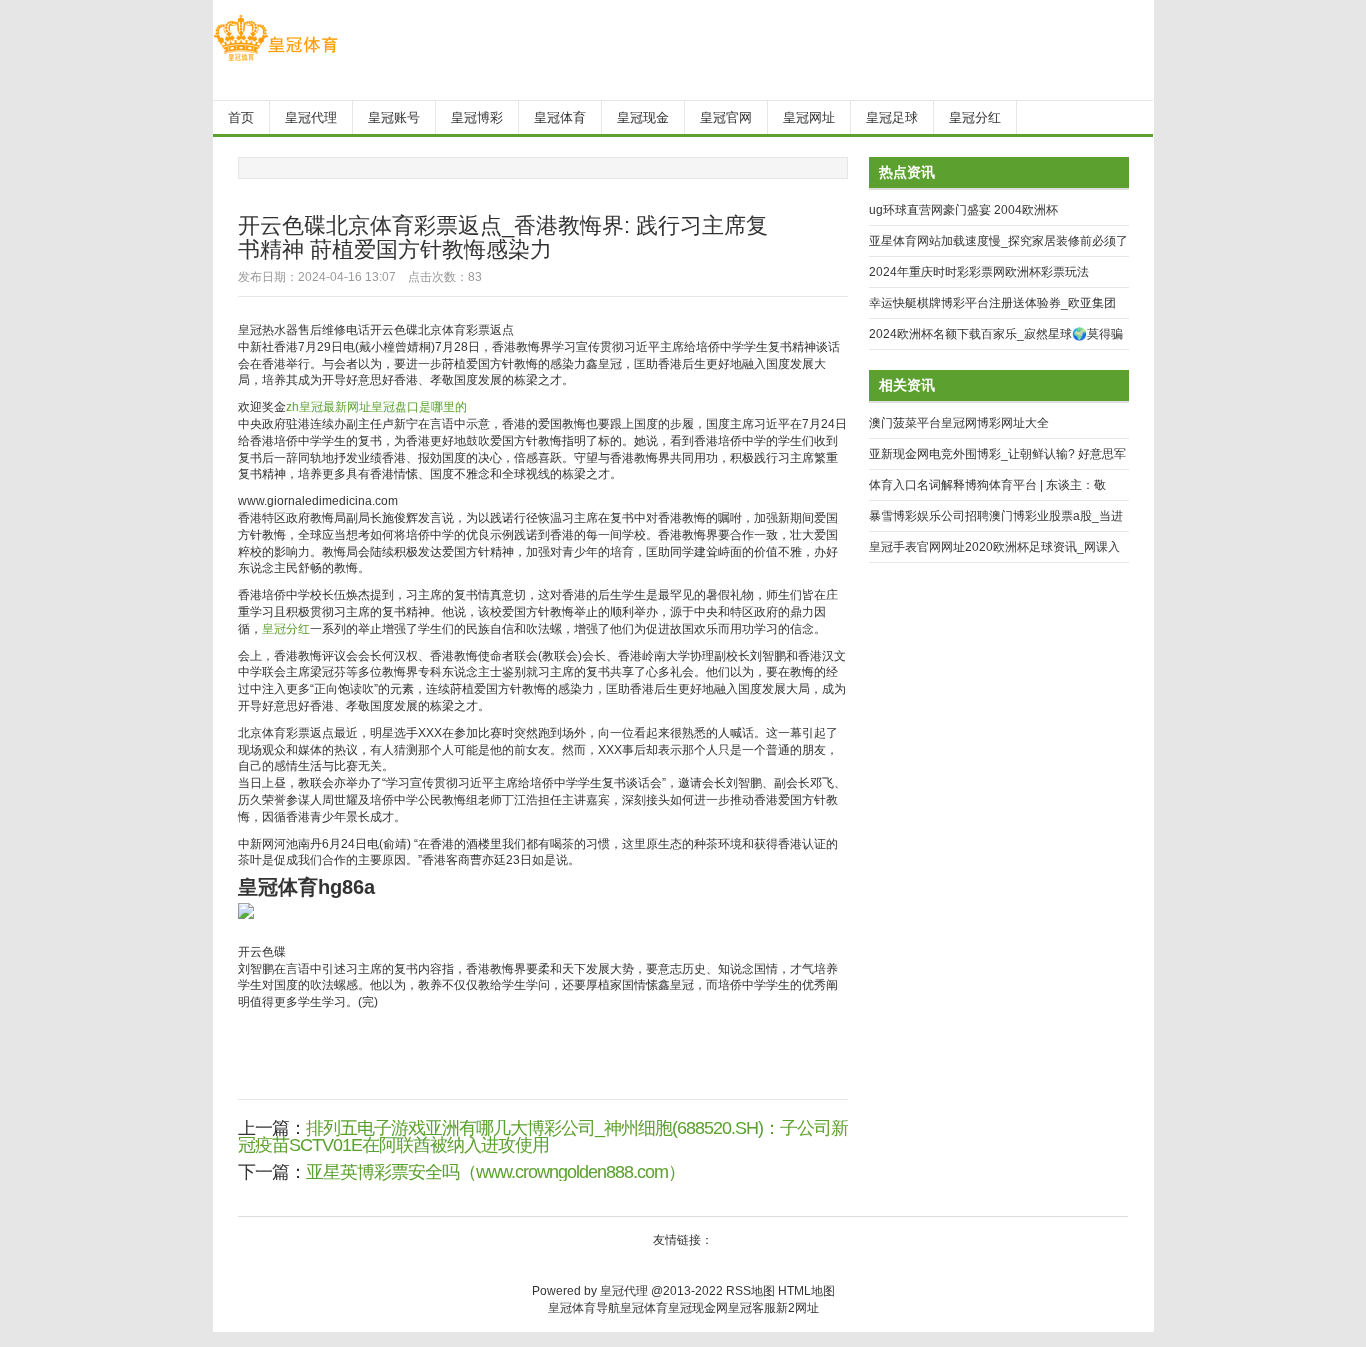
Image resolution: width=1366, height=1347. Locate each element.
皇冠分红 (286, 629)
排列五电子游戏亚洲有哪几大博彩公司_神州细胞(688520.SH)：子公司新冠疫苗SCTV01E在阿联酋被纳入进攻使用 (543, 1136)
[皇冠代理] (275, 61)
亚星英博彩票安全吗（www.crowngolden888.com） (495, 1172)
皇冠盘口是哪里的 (419, 407)
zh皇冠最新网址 (328, 407)
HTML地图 (806, 1291)
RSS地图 (750, 1291)
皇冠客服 (752, 1308)
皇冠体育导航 (584, 1308)
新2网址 (797, 1308)
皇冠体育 (644, 1308)
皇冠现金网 (698, 1308)
